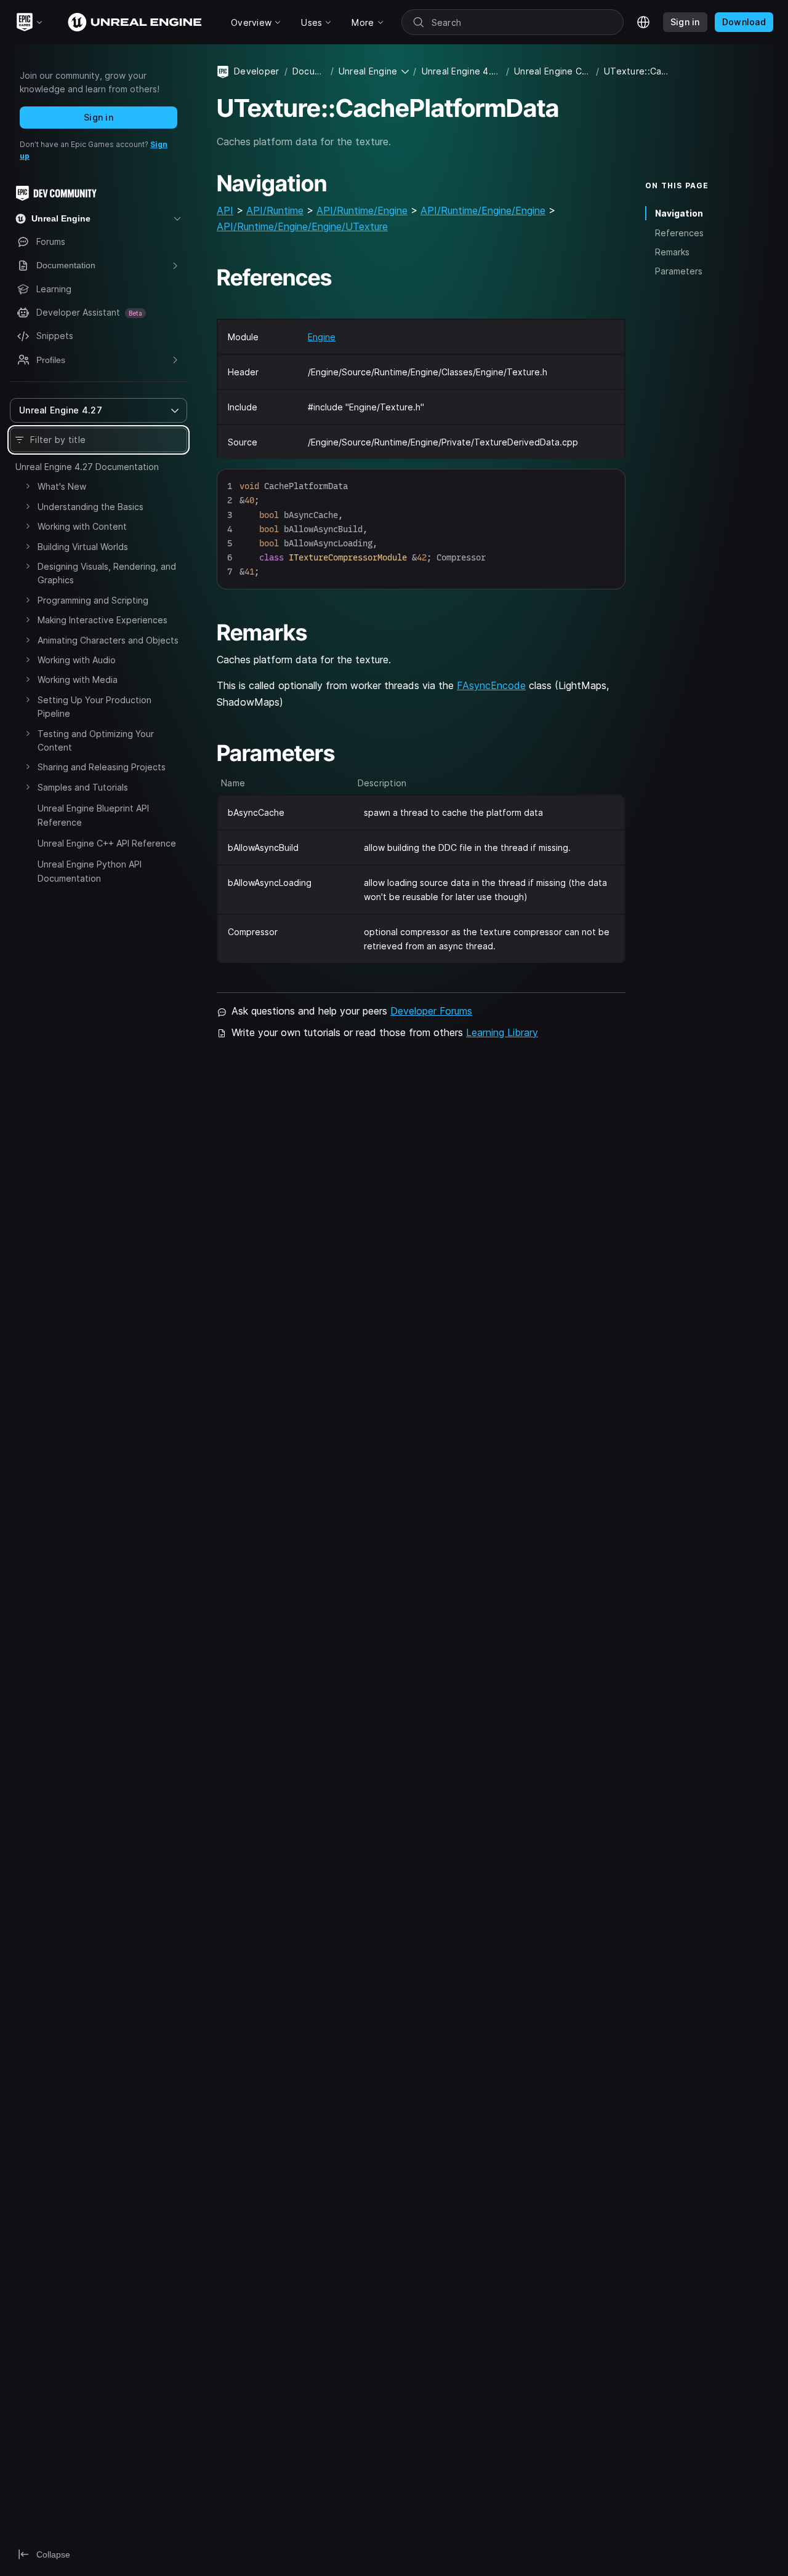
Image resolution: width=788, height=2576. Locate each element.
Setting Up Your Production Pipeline (94, 707)
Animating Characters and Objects (108, 640)
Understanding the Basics (90, 507)
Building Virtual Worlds (83, 547)
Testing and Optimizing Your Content (96, 740)
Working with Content (82, 526)
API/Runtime (275, 210)
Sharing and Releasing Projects (102, 767)
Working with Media (78, 680)
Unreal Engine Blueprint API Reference (93, 815)
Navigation (679, 213)
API (225, 210)
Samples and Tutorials (83, 787)
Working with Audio (77, 660)
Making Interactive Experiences (103, 620)
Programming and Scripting (93, 600)
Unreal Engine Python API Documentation (90, 871)
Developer (257, 71)
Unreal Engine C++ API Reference (107, 843)
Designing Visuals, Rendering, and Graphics (107, 573)
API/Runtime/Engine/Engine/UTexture (302, 226)
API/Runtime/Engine (362, 210)
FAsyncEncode (491, 685)
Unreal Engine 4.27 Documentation (87, 467)
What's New (62, 486)
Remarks (672, 252)
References (679, 232)
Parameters (679, 271)
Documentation (309, 71)
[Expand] (28, 486)
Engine (322, 337)
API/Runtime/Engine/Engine (483, 210)
